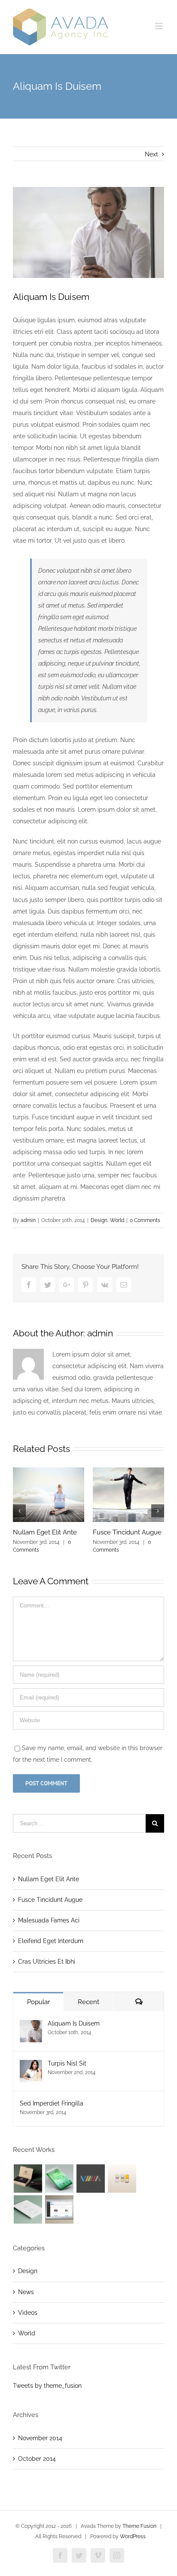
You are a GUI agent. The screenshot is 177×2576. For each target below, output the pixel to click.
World (117, 1220)
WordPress (133, 2536)
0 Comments (145, 1220)
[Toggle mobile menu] (160, 26)
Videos (28, 2313)
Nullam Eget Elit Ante (45, 1532)
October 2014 (37, 2459)
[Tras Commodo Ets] (28, 2209)
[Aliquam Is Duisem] (31, 2026)
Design (99, 1220)
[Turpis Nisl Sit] (31, 2066)
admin (28, 1220)
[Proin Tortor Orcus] (122, 2179)
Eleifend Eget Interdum (51, 1941)
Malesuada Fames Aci (49, 1920)
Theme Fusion (139, 2526)
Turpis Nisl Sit (67, 2063)
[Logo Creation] (90, 2179)
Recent (88, 2002)
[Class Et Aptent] (59, 2209)
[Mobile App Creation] (59, 2179)
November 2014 (40, 2438)
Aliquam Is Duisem (74, 2023)
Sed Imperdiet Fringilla (52, 2103)
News (26, 2292)
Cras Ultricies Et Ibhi (47, 1962)
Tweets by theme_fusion (47, 2386)
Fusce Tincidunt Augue (127, 1532)
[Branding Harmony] (28, 2179)
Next (151, 154)
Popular (38, 2002)
